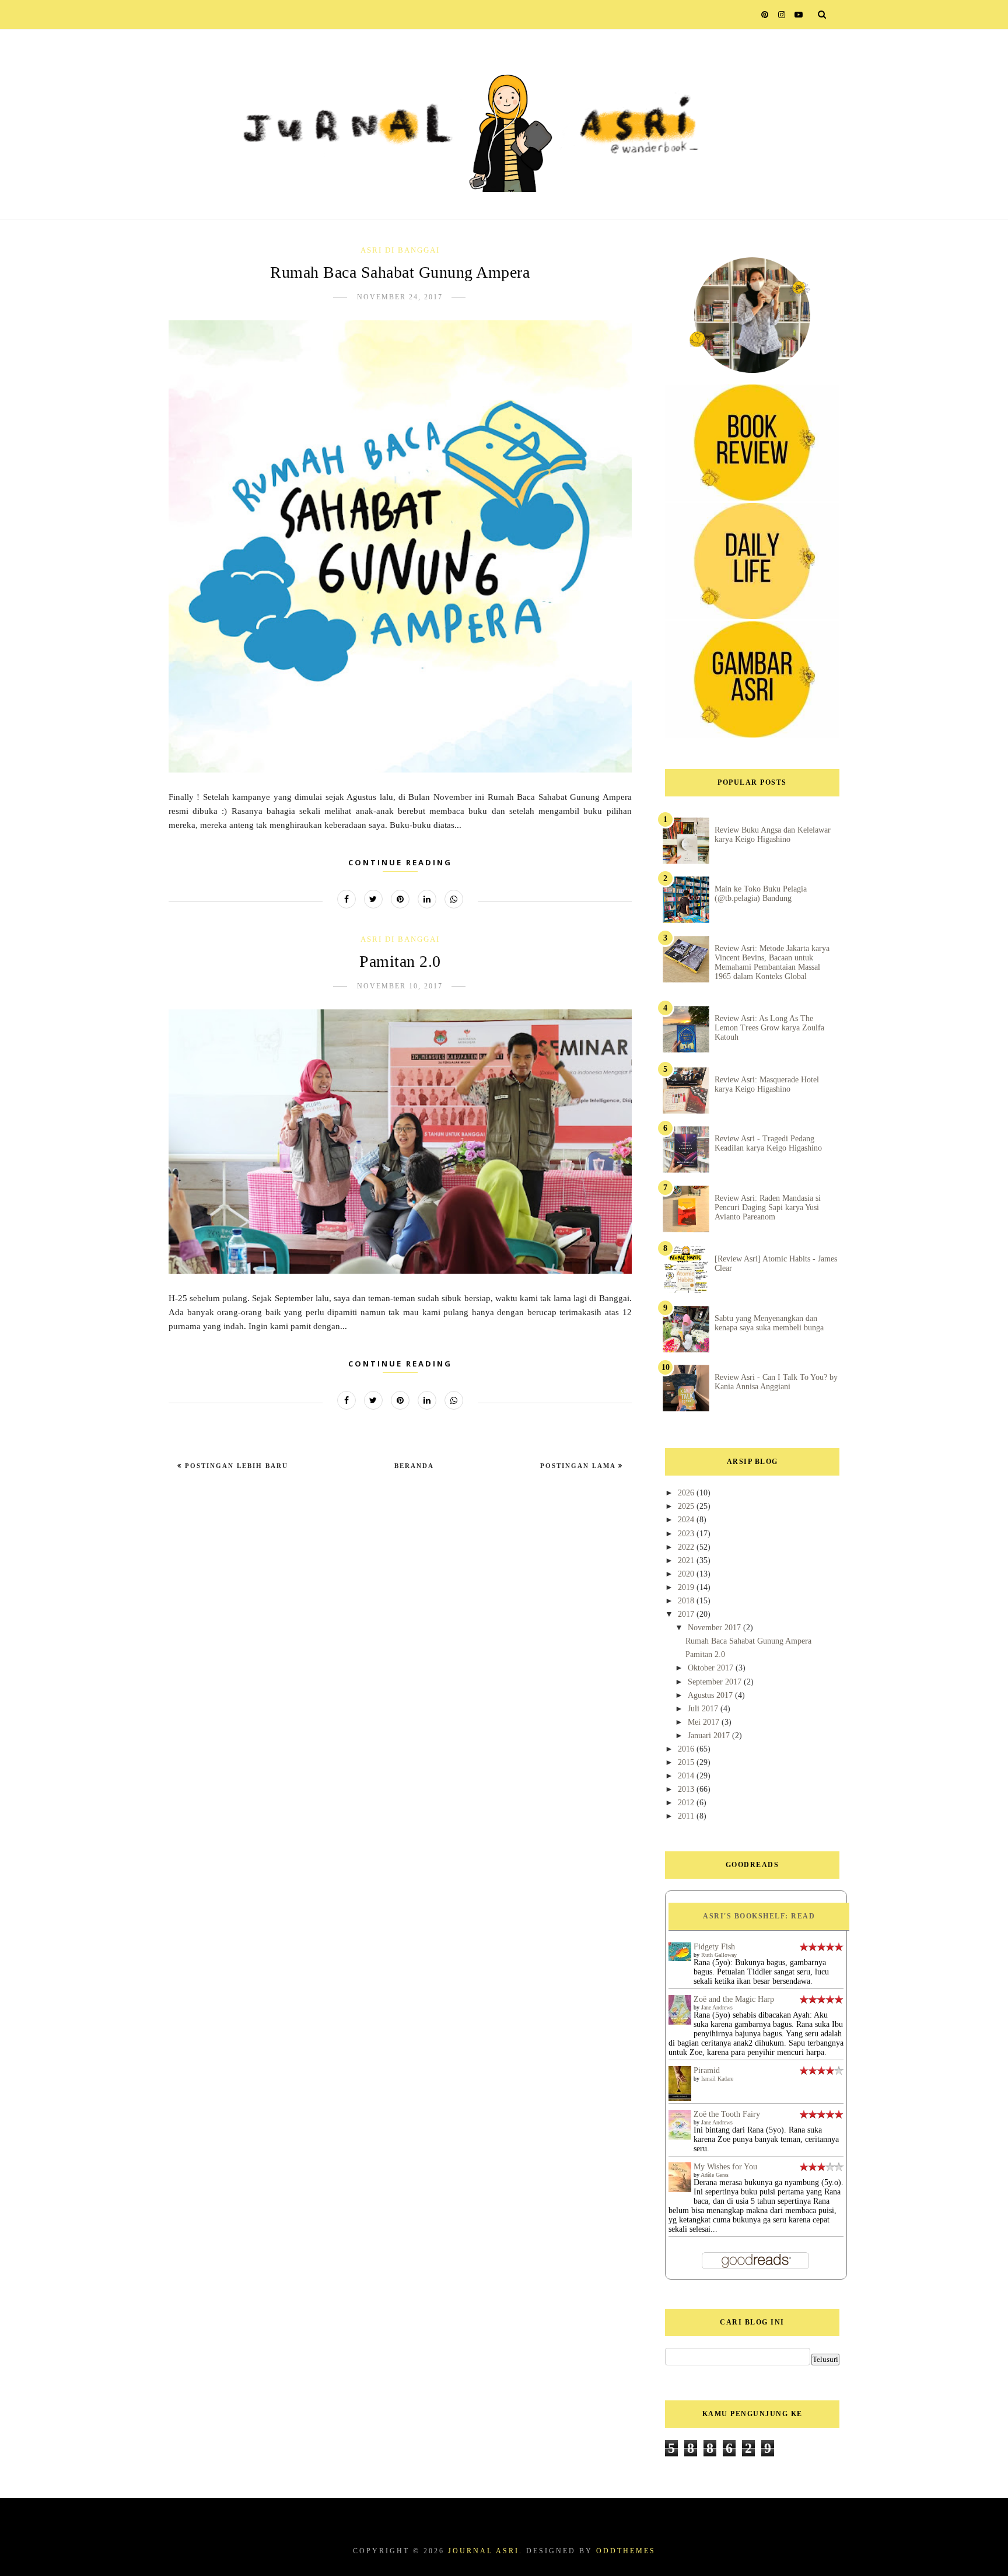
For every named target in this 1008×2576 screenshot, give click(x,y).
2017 (687, 1614)
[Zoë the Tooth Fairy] (680, 2137)
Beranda (414, 1466)
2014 (687, 1776)
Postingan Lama (579, 1466)
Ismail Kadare (717, 2079)
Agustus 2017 (711, 1695)
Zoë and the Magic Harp (734, 1999)
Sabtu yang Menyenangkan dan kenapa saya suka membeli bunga (769, 1323)
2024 (687, 1520)
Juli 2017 (704, 1709)
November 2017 (715, 1628)
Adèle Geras (715, 2175)
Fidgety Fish (714, 1947)
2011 (687, 1816)
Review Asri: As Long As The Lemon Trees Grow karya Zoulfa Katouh (769, 1028)
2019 (687, 1587)
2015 (687, 1762)
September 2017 (716, 1682)
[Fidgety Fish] (680, 1958)
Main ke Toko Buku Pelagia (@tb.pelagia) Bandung (761, 894)
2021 (687, 1560)
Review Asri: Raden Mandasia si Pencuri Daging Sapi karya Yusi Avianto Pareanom (768, 1207)
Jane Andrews (717, 2007)
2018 (687, 1601)
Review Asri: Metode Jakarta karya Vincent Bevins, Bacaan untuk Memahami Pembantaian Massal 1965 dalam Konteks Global (772, 962)
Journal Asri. (485, 2551)
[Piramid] (680, 2100)
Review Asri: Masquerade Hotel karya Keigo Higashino (767, 1084)
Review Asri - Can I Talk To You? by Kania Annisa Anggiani (776, 1382)
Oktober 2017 (712, 1668)
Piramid (707, 2070)
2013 (687, 1789)
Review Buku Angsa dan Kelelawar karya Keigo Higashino (773, 835)
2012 (687, 1803)
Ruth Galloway (719, 1955)
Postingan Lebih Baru (235, 1466)
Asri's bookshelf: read (759, 1916)
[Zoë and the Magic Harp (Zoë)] (680, 2022)
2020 (687, 1574)
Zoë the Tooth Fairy (727, 2114)
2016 (687, 1749)
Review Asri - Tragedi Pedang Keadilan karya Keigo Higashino (768, 1143)
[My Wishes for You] (680, 2189)
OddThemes (626, 2551)
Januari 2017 (710, 1736)
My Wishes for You (725, 2167)
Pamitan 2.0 (400, 961)
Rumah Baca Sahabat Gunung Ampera (400, 272)
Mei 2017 (705, 1722)
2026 (687, 1493)
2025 (687, 1506)
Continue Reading (400, 862)
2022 (687, 1547)
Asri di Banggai (400, 250)
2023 (687, 1534)
